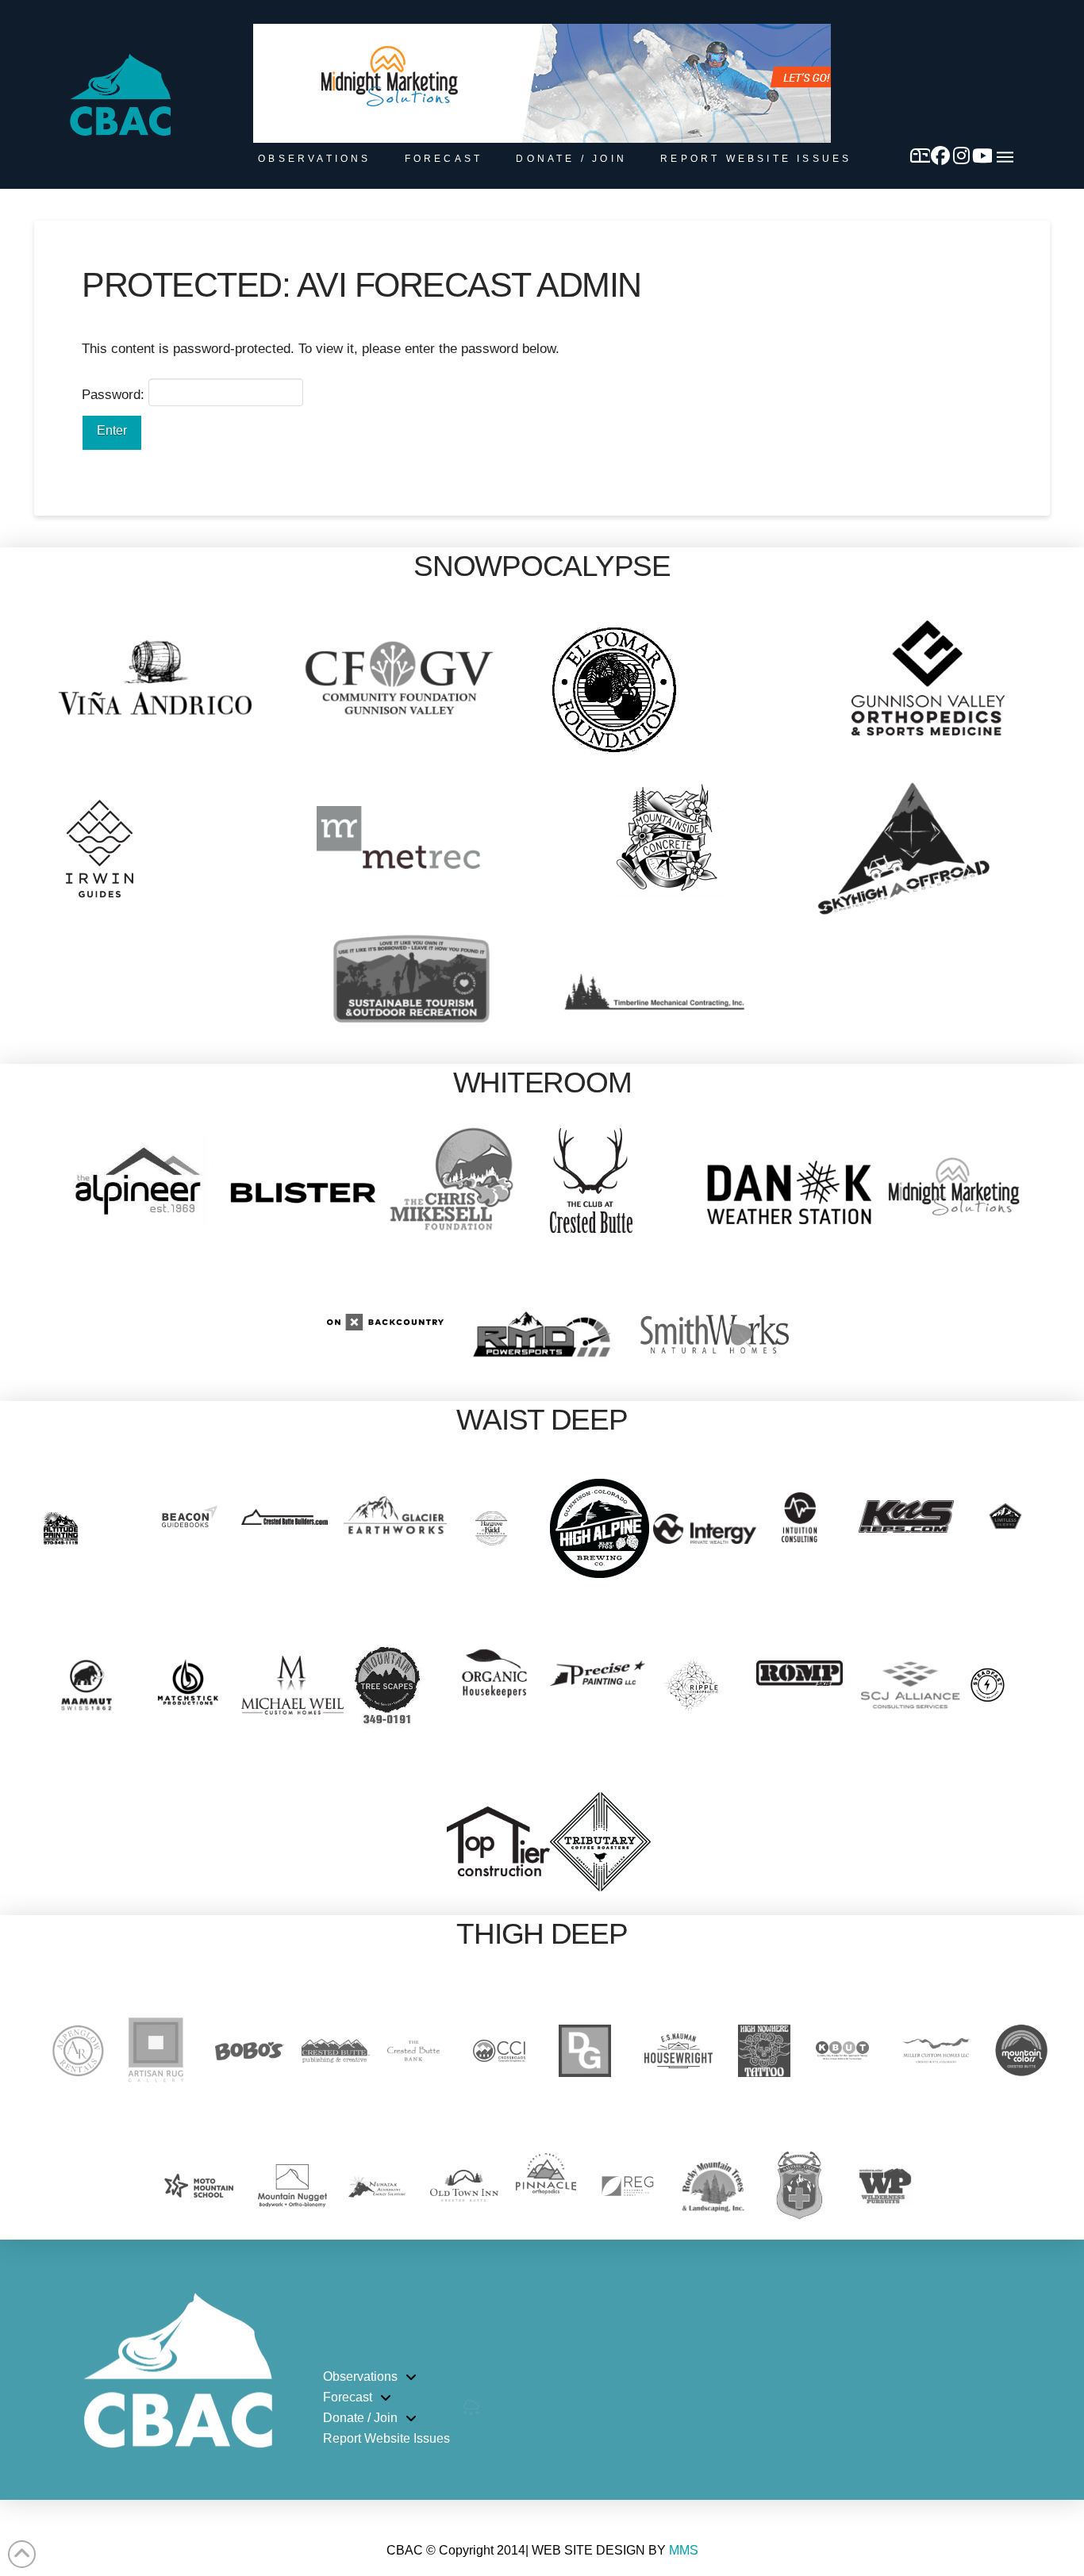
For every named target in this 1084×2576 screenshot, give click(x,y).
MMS (684, 2550)
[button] (1005, 157)
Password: (115, 395)
